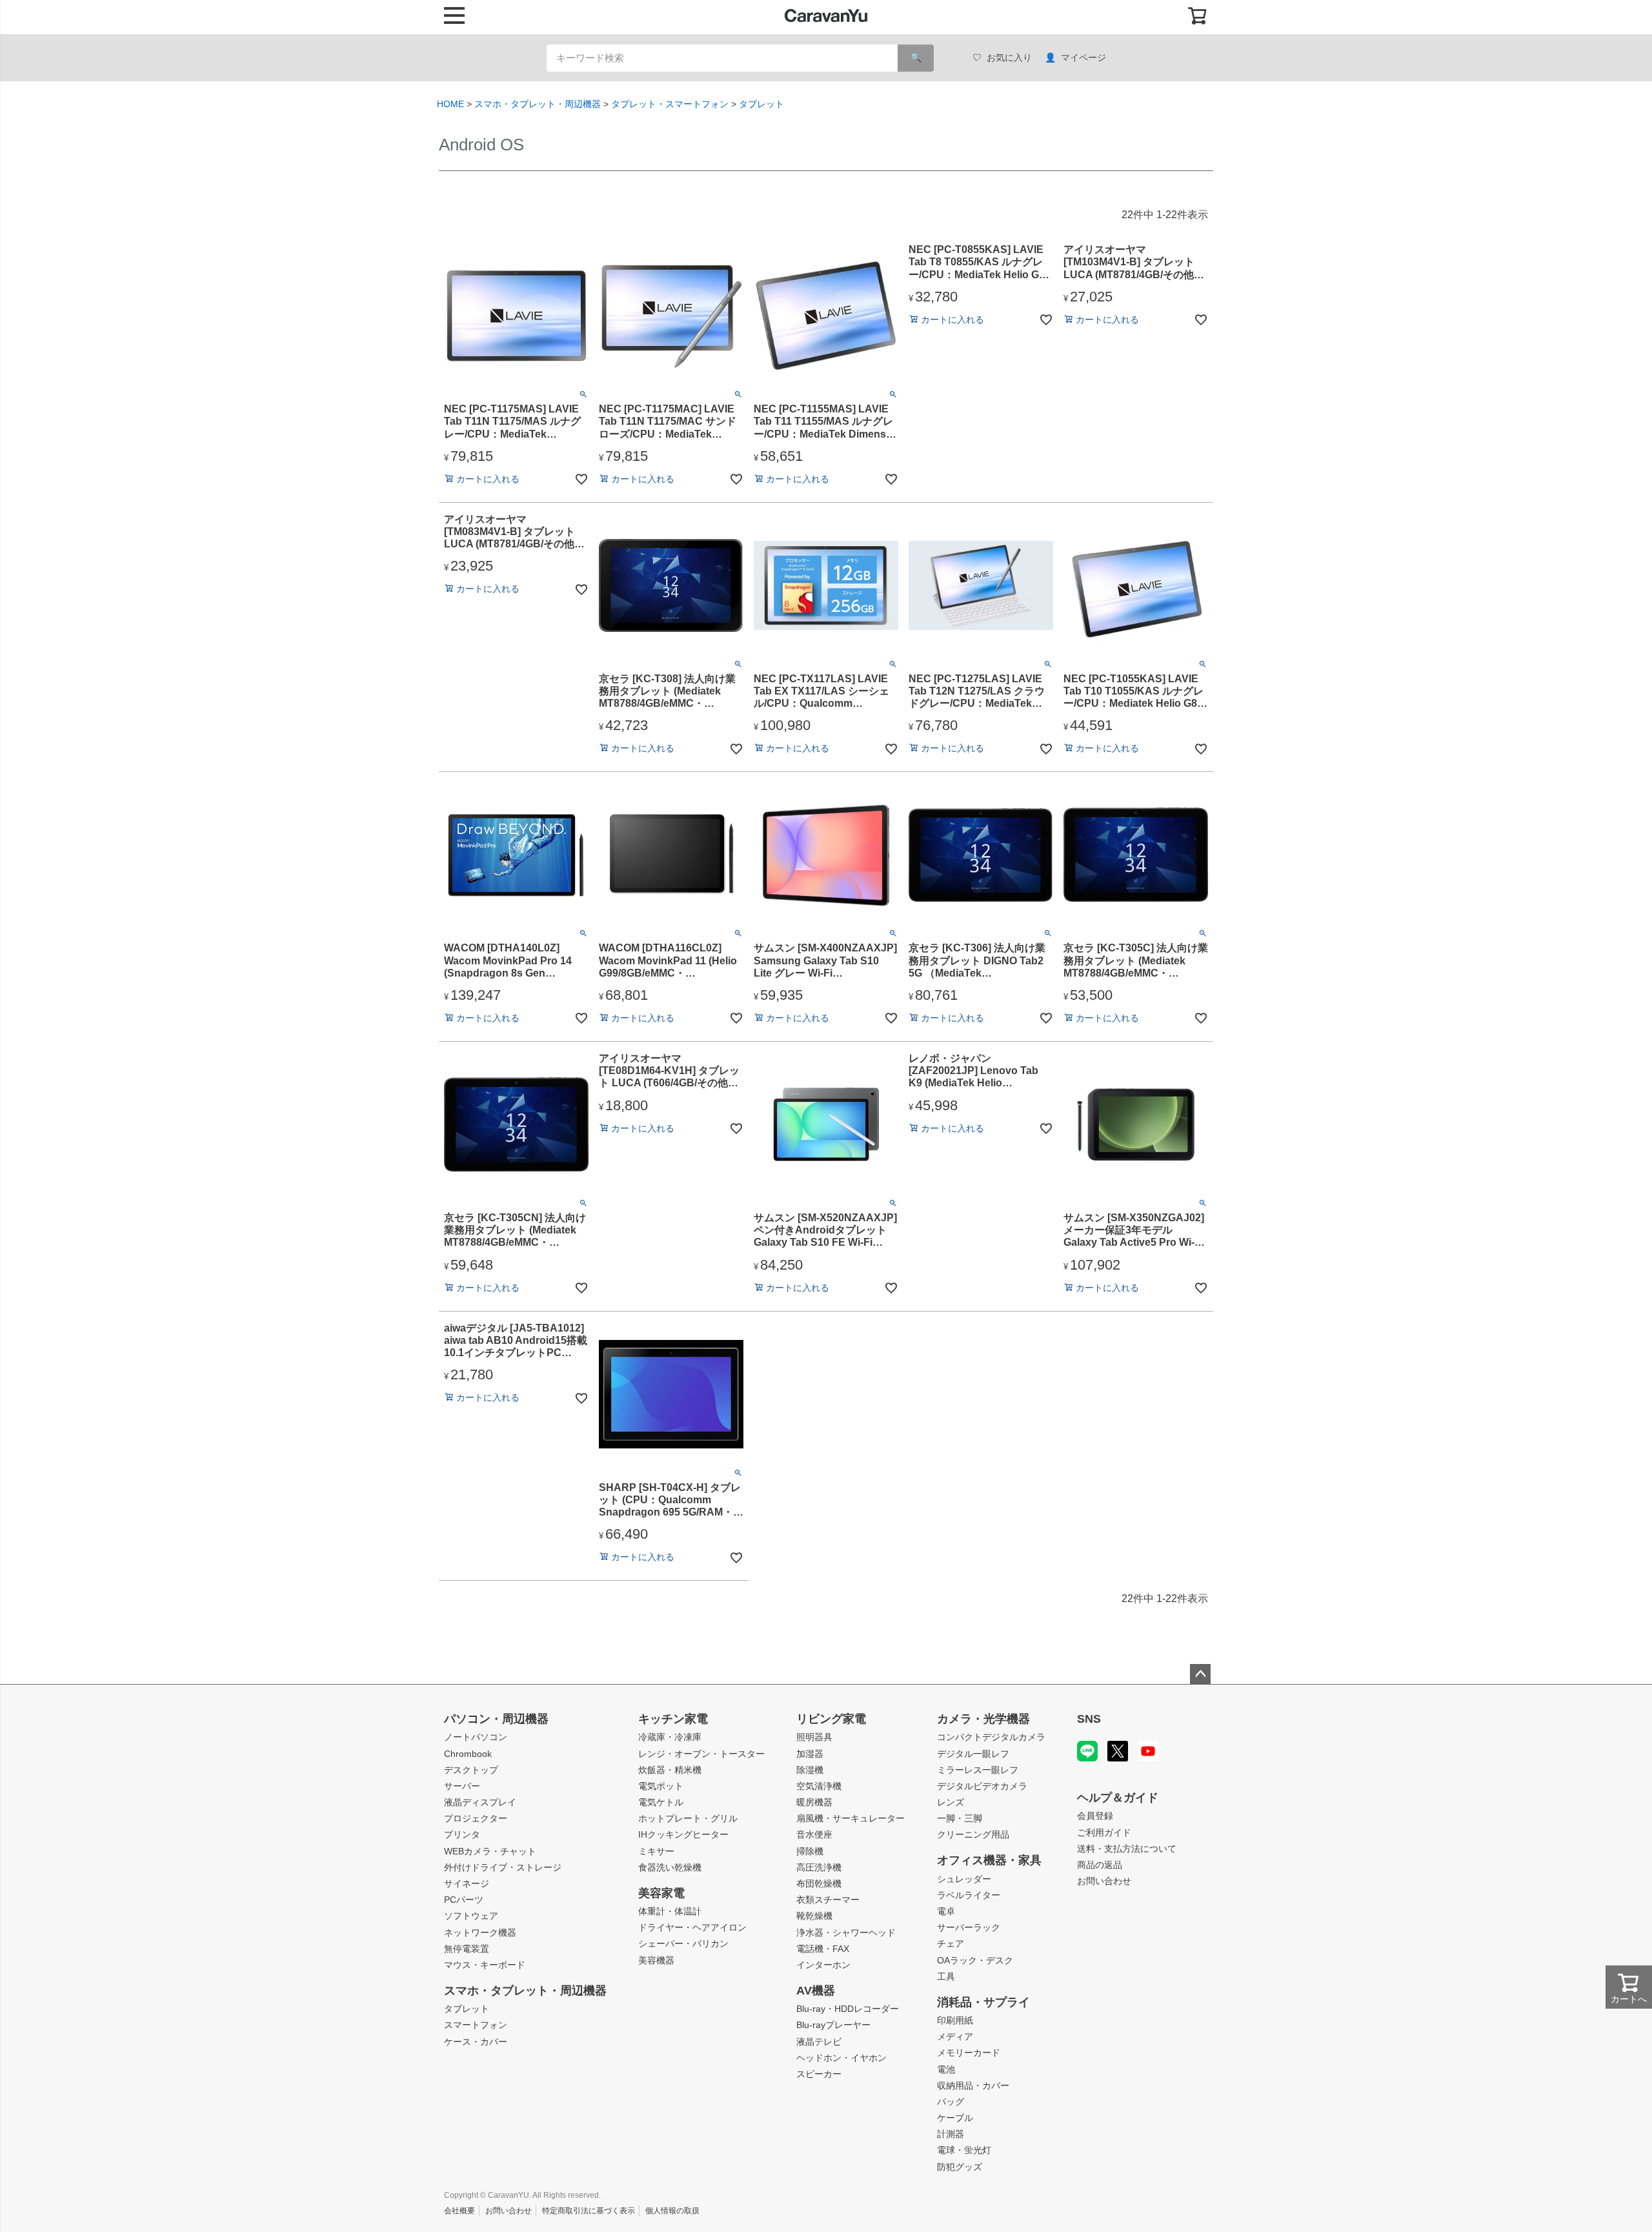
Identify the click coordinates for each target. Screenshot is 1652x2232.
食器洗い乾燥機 (670, 1867)
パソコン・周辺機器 (496, 1719)
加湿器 (810, 1754)
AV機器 (816, 1991)
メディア (955, 2036)
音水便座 (814, 1834)
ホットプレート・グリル (688, 1818)
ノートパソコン (476, 1737)
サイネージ (467, 1883)
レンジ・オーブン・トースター (701, 1754)
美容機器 (656, 1960)
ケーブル (955, 2118)
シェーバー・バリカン (683, 1943)
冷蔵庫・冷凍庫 (670, 1737)
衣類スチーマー (828, 1900)
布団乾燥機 (819, 1883)
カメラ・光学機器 (983, 1719)
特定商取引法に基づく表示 (589, 2211)
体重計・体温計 (670, 1911)
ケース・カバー (476, 2042)
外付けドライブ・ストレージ (503, 1867)
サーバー (462, 1786)
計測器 (951, 2134)
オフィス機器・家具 (989, 1860)
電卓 (946, 1911)
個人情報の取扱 (672, 2211)
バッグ (951, 2102)
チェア (951, 1943)
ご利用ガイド (1104, 1832)
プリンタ (462, 1834)
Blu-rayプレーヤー (833, 2025)
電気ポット (661, 1786)
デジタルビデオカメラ (982, 1786)
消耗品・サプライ (983, 2002)
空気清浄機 (819, 1786)
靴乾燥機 (814, 1916)
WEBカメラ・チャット (490, 1851)
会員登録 (1095, 1816)
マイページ (1083, 57)
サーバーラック (969, 1927)
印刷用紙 (955, 2020)
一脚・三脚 (960, 1818)
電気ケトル (661, 1802)
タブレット (761, 104)
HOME (450, 104)
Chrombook (468, 1754)
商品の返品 (1100, 1865)
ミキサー (656, 1851)
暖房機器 (814, 1802)
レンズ (951, 1802)
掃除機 (810, 1851)
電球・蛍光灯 (964, 2150)
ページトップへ (1200, 1674)
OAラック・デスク (975, 1960)
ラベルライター (969, 1895)
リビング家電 (831, 1719)
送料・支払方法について (1127, 1849)
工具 (946, 1976)
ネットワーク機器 (480, 1933)
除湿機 (810, 1770)
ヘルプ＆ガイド (1118, 1798)
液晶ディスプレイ (480, 1802)
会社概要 (459, 2211)
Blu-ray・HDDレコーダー (848, 2009)
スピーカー (819, 2074)
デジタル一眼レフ (973, 1754)
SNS (1089, 1719)
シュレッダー (964, 1879)
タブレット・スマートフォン (670, 104)
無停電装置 (467, 1949)
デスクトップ (471, 1770)
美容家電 (661, 1893)
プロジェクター (476, 1818)
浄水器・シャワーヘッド (846, 1933)
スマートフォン (476, 2025)
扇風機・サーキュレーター (851, 1818)
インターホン (823, 1965)
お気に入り (1009, 57)
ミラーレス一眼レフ (978, 1770)
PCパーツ (464, 1900)
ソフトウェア (471, 1916)
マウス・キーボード (485, 1965)
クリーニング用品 (973, 1834)
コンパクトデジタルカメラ (991, 1737)
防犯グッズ (960, 2167)
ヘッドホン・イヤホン (841, 2058)
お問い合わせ (1104, 1881)
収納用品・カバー (973, 2085)
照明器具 (814, 1737)
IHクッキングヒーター (683, 1834)
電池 (946, 2069)
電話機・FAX (823, 1949)
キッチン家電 (673, 1719)
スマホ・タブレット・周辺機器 (538, 104)
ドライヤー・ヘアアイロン (692, 1927)
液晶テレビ (819, 2042)
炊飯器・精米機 (670, 1770)
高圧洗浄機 (819, 1867)
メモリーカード (969, 2053)
